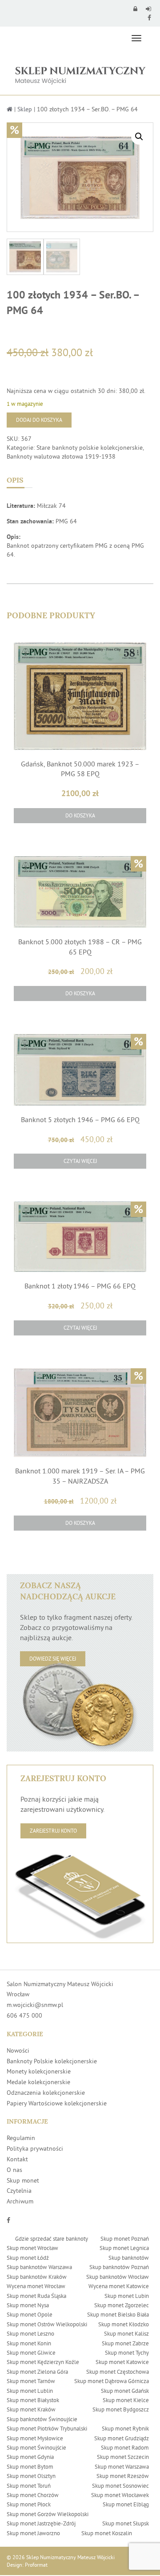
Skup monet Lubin (127, 2296)
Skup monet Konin (29, 2343)
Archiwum (20, 2201)
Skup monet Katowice (122, 2362)
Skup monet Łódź (28, 2258)
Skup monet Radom (125, 2447)
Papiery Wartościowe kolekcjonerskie (57, 2103)
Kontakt (17, 2159)
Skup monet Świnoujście (36, 2447)
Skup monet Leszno (30, 2333)
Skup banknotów (129, 2258)
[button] (139, 137)
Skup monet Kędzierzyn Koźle (43, 2362)
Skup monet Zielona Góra (37, 2372)
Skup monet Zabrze (125, 2343)
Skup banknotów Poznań (119, 2267)
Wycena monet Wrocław (36, 2286)
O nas (14, 2170)
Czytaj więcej (80, 1161)
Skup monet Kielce (126, 2400)
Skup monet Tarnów (31, 2381)
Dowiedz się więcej (53, 1659)
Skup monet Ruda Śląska (36, 2296)
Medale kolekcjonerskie (38, 2082)
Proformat (36, 2565)
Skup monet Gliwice (31, 2352)
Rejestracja (150, 9)
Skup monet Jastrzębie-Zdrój (41, 2523)
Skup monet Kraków (31, 2409)
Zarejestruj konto (53, 1831)
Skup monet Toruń (29, 2486)
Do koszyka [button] (80, 815)
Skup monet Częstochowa (118, 2372)
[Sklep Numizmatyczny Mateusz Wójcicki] (80, 72)
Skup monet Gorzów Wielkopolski (48, 2514)
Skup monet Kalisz (126, 2333)
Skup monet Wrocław (32, 2248)
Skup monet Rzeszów (123, 2476)
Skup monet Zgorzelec (122, 2305)
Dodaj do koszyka (39, 420)
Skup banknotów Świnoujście (42, 2419)
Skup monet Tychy (127, 2352)
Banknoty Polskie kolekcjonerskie (52, 2061)
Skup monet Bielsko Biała (118, 2314)
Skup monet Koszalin (107, 2533)
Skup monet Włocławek (120, 2495)
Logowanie (136, 9)
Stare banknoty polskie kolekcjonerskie (90, 448)
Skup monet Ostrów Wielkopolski (47, 2324)
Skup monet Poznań (125, 2238)
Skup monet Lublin (30, 2391)
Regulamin (21, 2138)
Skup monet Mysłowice (35, 2438)
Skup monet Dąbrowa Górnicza (112, 2381)
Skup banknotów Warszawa (39, 2267)
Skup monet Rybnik (125, 2428)
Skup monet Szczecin (123, 2457)
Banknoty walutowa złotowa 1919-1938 (61, 456)
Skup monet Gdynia (30, 2457)
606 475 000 (24, 2015)
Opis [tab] (15, 480)
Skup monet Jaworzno (33, 2533)
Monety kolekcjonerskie (39, 2071)
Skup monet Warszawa (122, 2466)
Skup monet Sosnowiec (120, 2486)
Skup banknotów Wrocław (118, 2277)
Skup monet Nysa (28, 2305)
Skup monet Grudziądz (122, 2438)
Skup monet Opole (30, 2314)
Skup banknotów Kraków (37, 2277)
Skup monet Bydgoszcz (121, 2409)
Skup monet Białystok (33, 2400)
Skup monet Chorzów (33, 2495)
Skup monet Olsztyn (31, 2476)
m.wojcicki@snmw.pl (35, 2005)
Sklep (25, 109)
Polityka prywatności (35, 2148)
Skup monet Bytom (30, 2466)
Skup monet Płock (29, 2504)
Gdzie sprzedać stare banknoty (52, 2238)
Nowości (18, 2050)
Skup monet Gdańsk (125, 2391)
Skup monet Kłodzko (124, 2324)
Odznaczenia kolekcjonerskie (46, 2093)
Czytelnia (19, 2191)
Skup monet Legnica (124, 2248)
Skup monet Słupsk (126, 2523)
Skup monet (23, 2180)
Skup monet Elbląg (126, 2504)
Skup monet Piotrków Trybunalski (47, 2428)
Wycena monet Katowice (119, 2286)
